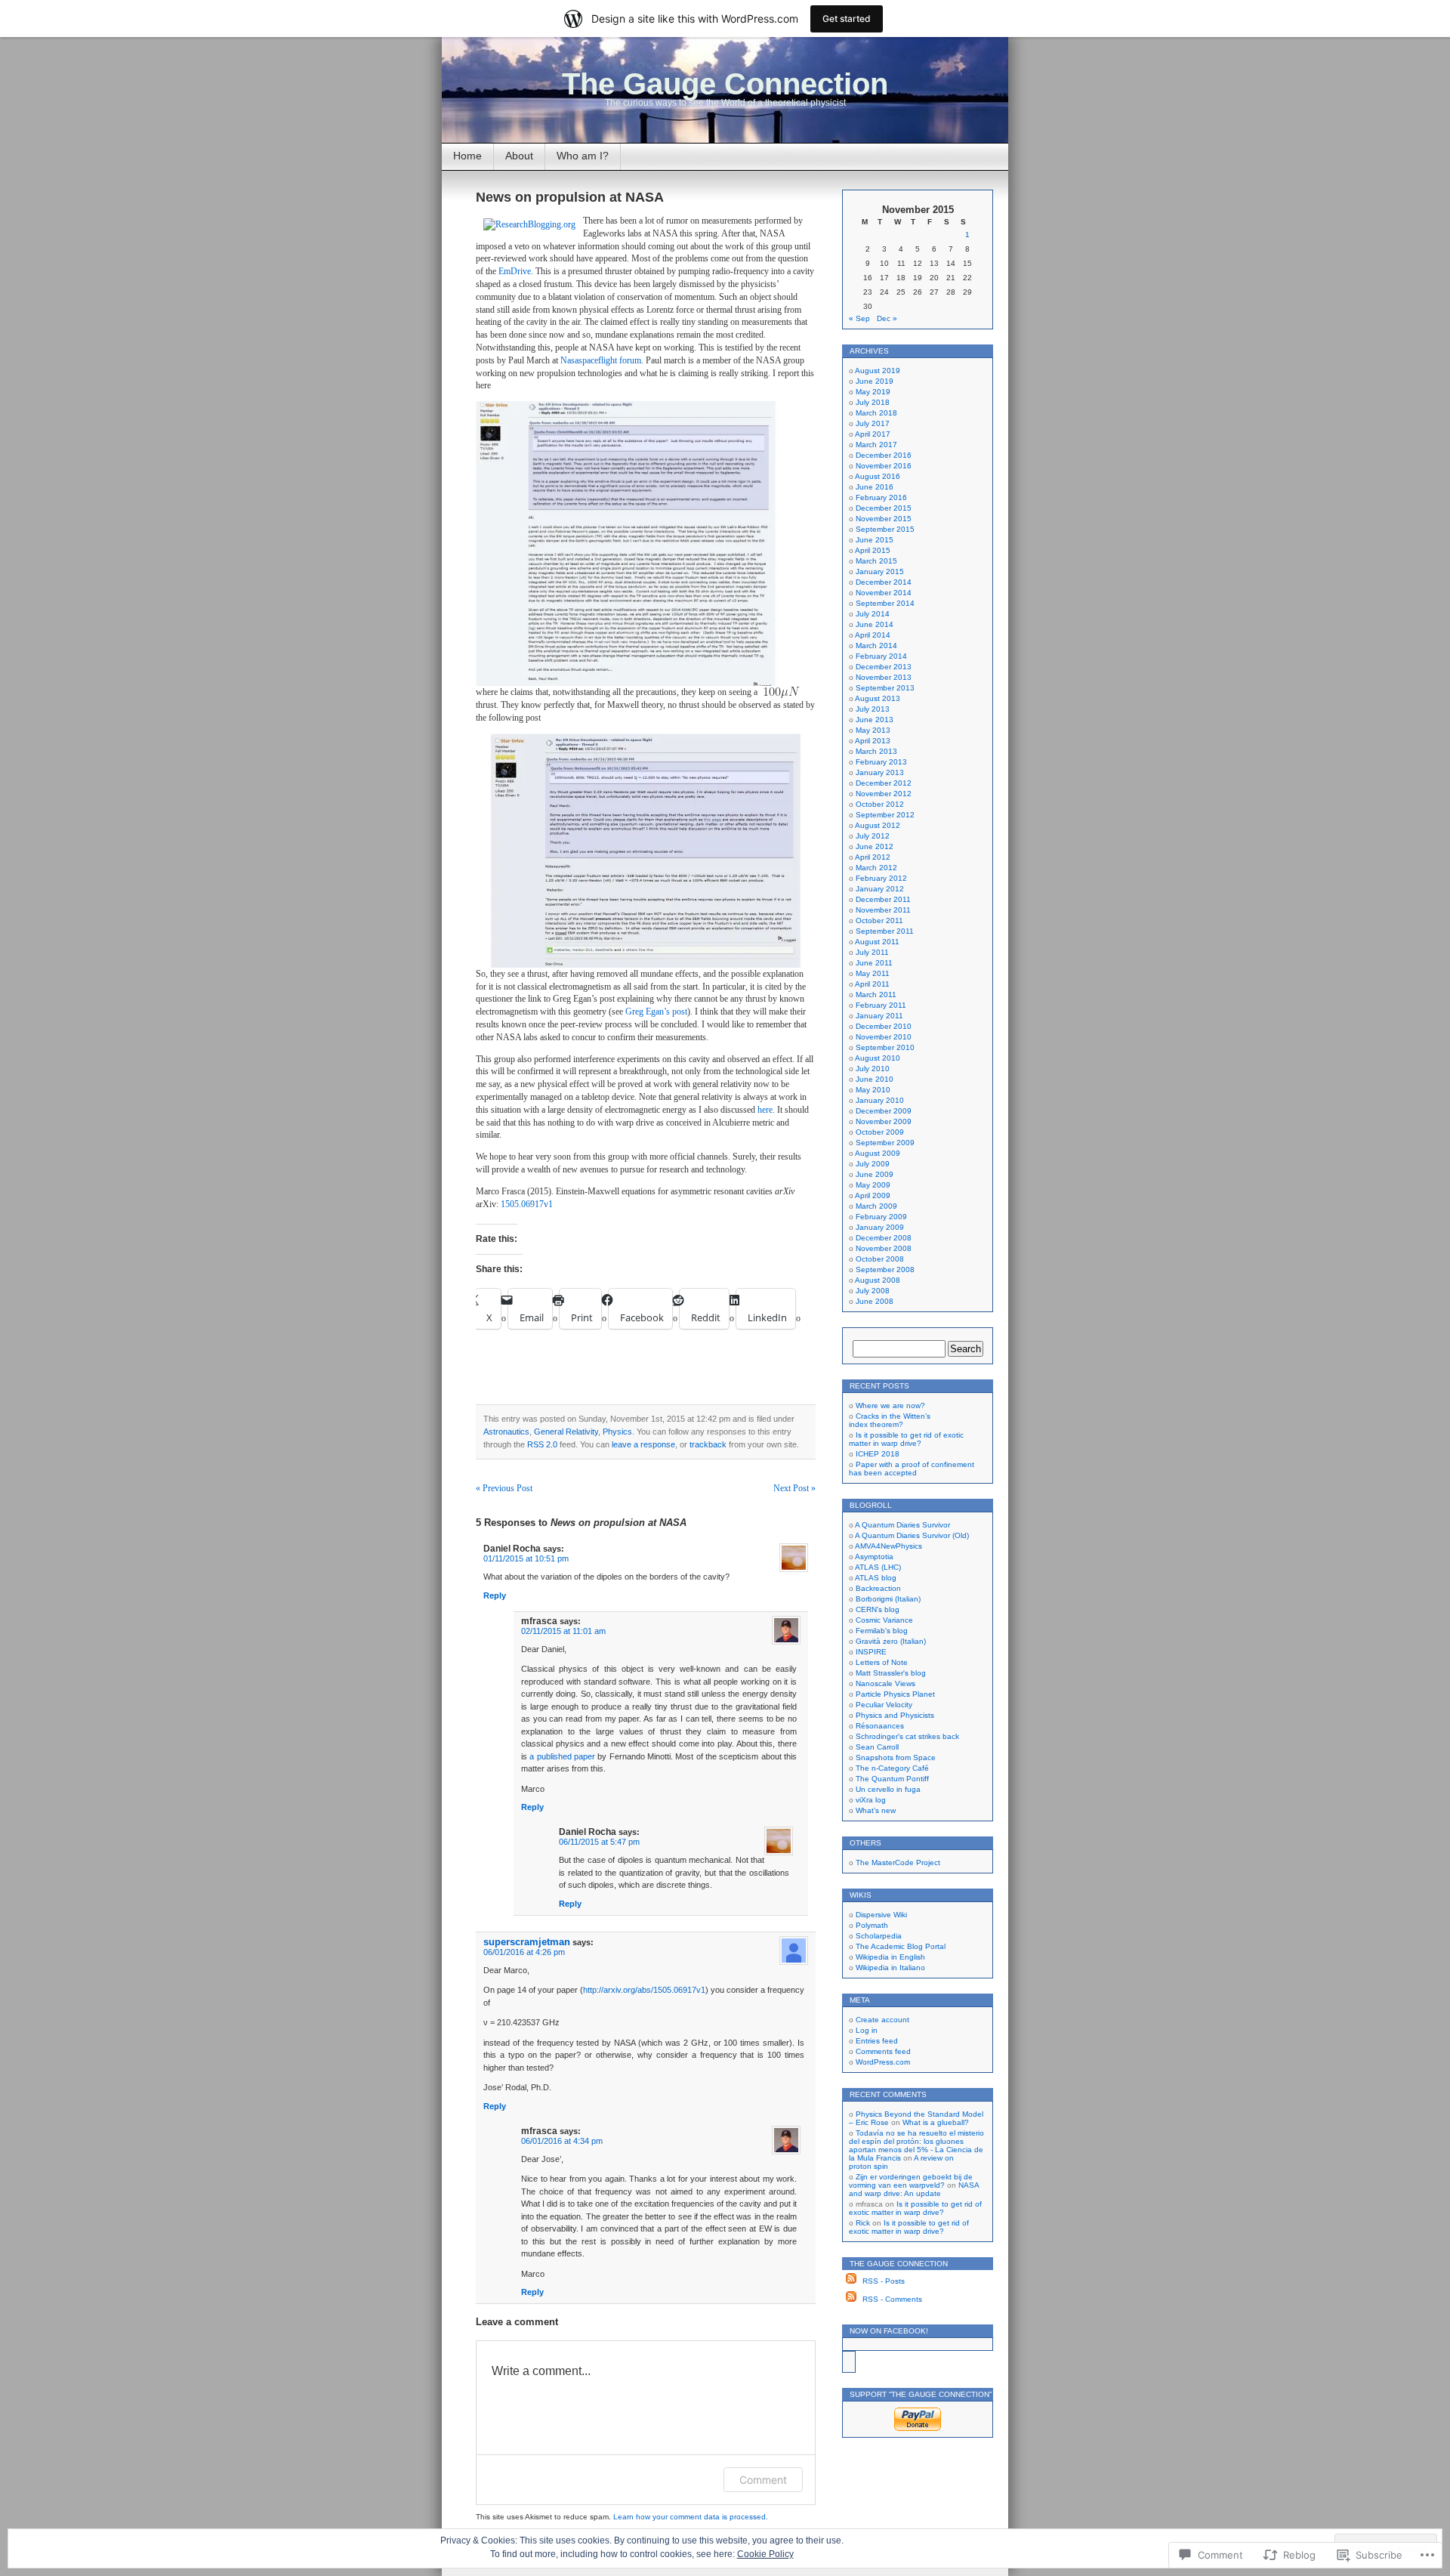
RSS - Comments (892, 2299)
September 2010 (885, 1047)
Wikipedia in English (890, 1957)
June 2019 (875, 381)
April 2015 (873, 550)
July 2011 (872, 952)
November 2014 (884, 593)
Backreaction (878, 1588)
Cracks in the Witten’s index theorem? (890, 1420)
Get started (847, 19)
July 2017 (873, 423)
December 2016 (884, 455)
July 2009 (873, 1164)
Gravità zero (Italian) (891, 1641)
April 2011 (872, 984)
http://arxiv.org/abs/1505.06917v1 (644, 1990)
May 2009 (873, 1185)
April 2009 (873, 1195)
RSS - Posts (884, 2281)
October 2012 (880, 804)
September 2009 (885, 1143)
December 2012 (884, 783)
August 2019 (878, 371)
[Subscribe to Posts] (851, 2281)
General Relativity (566, 1432)
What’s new (876, 1810)
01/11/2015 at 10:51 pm (526, 1558)
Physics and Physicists (895, 1715)
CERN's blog (878, 1609)
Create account (882, 2020)
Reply (495, 1595)
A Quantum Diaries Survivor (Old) (912, 1535)
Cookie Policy (765, 2554)
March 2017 (876, 445)
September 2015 (885, 529)
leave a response (643, 1444)
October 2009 (880, 1132)
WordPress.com (883, 2062)
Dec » (887, 318)
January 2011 (879, 1016)
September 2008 (885, 1269)
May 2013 (873, 730)
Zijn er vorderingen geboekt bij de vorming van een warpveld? (911, 2181)
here (765, 1110)
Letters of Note (882, 1662)
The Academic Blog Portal (901, 1946)
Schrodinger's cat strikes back (907, 1736)
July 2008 (873, 1291)
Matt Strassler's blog (891, 1673)
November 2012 (884, 794)
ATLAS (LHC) (878, 1567)
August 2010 (878, 1058)
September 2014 (885, 603)
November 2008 (884, 1248)
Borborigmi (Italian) (888, 1599)
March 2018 (876, 413)
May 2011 (873, 973)
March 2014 (876, 646)
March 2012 (876, 868)
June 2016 (875, 487)
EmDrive (515, 271)
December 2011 (883, 899)
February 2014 (881, 656)
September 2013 (885, 688)
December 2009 (884, 1111)
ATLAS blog (876, 1578)
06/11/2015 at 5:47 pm (599, 1842)
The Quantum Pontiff (892, 1779)
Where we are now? (890, 1405)
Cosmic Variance (884, 1620)
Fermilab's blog (882, 1631)
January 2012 (880, 889)
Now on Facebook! (889, 2331)
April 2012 (873, 857)
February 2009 (881, 1217)
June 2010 (875, 1079)
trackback (708, 1444)
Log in (867, 2030)
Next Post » (794, 1488)
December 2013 (884, 667)
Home (467, 156)
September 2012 (885, 815)
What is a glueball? (936, 2122)
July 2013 (873, 709)
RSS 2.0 (542, 1444)
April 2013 (873, 741)
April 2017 (873, 434)
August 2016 (878, 476)
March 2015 (876, 561)
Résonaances (880, 1726)
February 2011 (881, 1005)
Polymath (872, 1925)
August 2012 (878, 825)
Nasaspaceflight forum (601, 360)
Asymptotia (874, 1557)
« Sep (859, 318)
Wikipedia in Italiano (890, 1968)
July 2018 (873, 402)
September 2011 (885, 931)
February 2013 (881, 762)
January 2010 (880, 1100)
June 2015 (875, 540)
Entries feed (877, 2041)
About (519, 156)
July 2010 (873, 1069)
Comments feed (883, 2051)
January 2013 (880, 772)
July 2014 (873, 614)
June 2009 (875, 1174)
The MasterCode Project (898, 1863)
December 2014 (884, 582)
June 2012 (875, 846)
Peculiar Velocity (884, 1705)
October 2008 (880, 1259)
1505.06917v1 (527, 1204)
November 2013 (884, 677)
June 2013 (875, 720)
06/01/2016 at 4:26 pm (524, 1952)
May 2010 (873, 1090)
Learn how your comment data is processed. (691, 2517)
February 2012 (881, 878)
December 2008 (884, 1238)
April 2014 (873, 635)
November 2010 (884, 1037)
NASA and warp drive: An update (914, 2189)
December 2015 (884, 508)
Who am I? (583, 156)
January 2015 (880, 571)
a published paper (562, 1756)
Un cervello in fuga (888, 1789)
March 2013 (876, 751)
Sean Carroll (877, 1747)
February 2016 (881, 497)
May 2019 (873, 392)
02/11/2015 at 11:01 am (563, 1631)
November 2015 (884, 519)
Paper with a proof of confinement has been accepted (912, 1469)
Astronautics (506, 1432)
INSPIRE (871, 1652)
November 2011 (883, 910)
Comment (763, 2480)
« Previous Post (504, 1488)
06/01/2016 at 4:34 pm (562, 2141)
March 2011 (876, 995)
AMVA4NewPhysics (889, 1546)
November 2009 (884, 1121)
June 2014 (875, 624)
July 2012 (873, 836)
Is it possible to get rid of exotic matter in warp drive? (906, 1439)
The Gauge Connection (725, 84)
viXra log (871, 1800)
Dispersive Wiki (881, 1915)
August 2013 (878, 698)
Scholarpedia (879, 1936)
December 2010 (884, 1026)
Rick (863, 2223)
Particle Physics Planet (895, 1694)
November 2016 (884, 466)
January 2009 (880, 1227)
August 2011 (877, 942)
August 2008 (878, 1280)
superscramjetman (527, 1942)
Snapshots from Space (896, 1757)
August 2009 (878, 1153)
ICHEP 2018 (878, 1454)
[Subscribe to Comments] (851, 2299)
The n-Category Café (892, 1768)
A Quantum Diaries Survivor (902, 1525)
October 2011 (879, 920)
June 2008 (875, 1301)
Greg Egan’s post (656, 1012)
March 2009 (876, 1206)
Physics (617, 1432)
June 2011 (874, 963)
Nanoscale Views (885, 1683)
